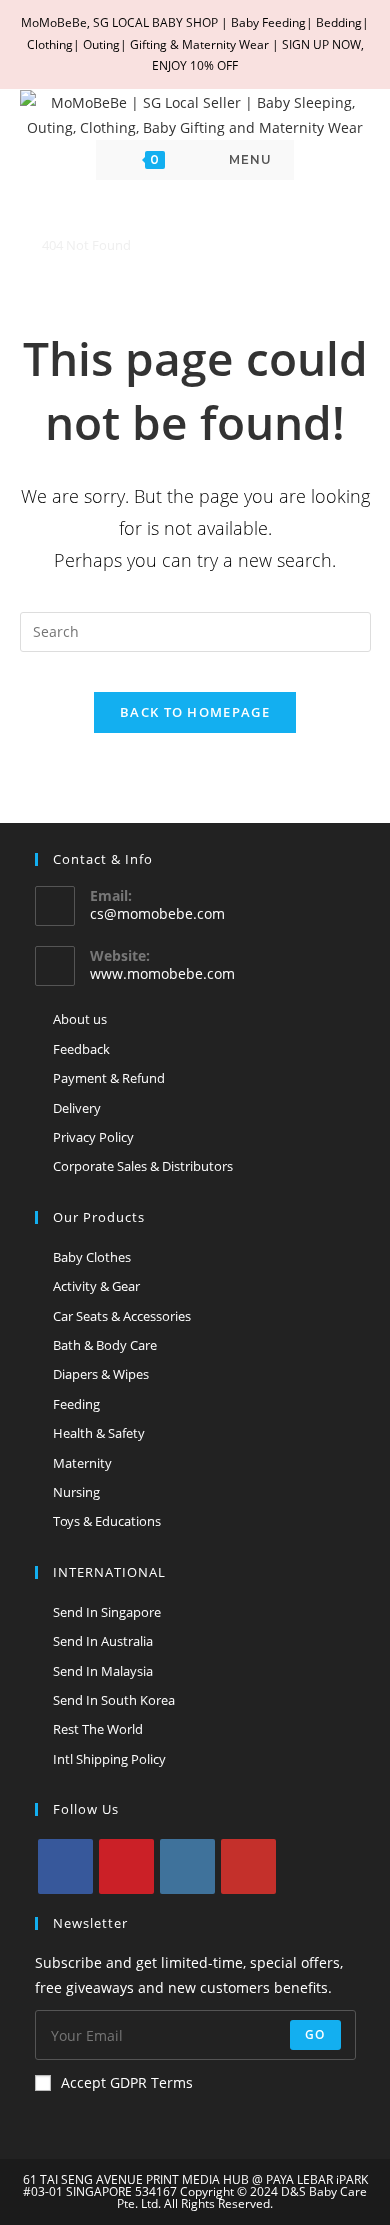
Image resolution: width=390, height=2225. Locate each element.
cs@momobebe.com (157, 913)
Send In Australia (103, 1641)
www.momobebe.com (162, 973)
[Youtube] (248, 1866)
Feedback (81, 1049)
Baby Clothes (92, 1257)
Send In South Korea (114, 1700)
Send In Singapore (107, 1612)
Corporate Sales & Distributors (143, 1166)
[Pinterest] (126, 1866)
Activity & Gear (96, 1286)
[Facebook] (65, 1866)
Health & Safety (99, 1433)
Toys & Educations (107, 1521)
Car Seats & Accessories (122, 1316)
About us (80, 1019)
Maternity (82, 1463)
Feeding (76, 1404)
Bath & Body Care (105, 1345)
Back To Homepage (195, 712)
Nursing (76, 1492)
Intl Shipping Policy (109, 1759)
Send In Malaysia (103, 1671)
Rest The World (98, 1729)
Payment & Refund (109, 1078)
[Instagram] (187, 1866)
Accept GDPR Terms (127, 2082)
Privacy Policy (93, 1137)
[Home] (25, 245)
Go (315, 2034)
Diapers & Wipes (101, 1374)
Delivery (77, 1108)
